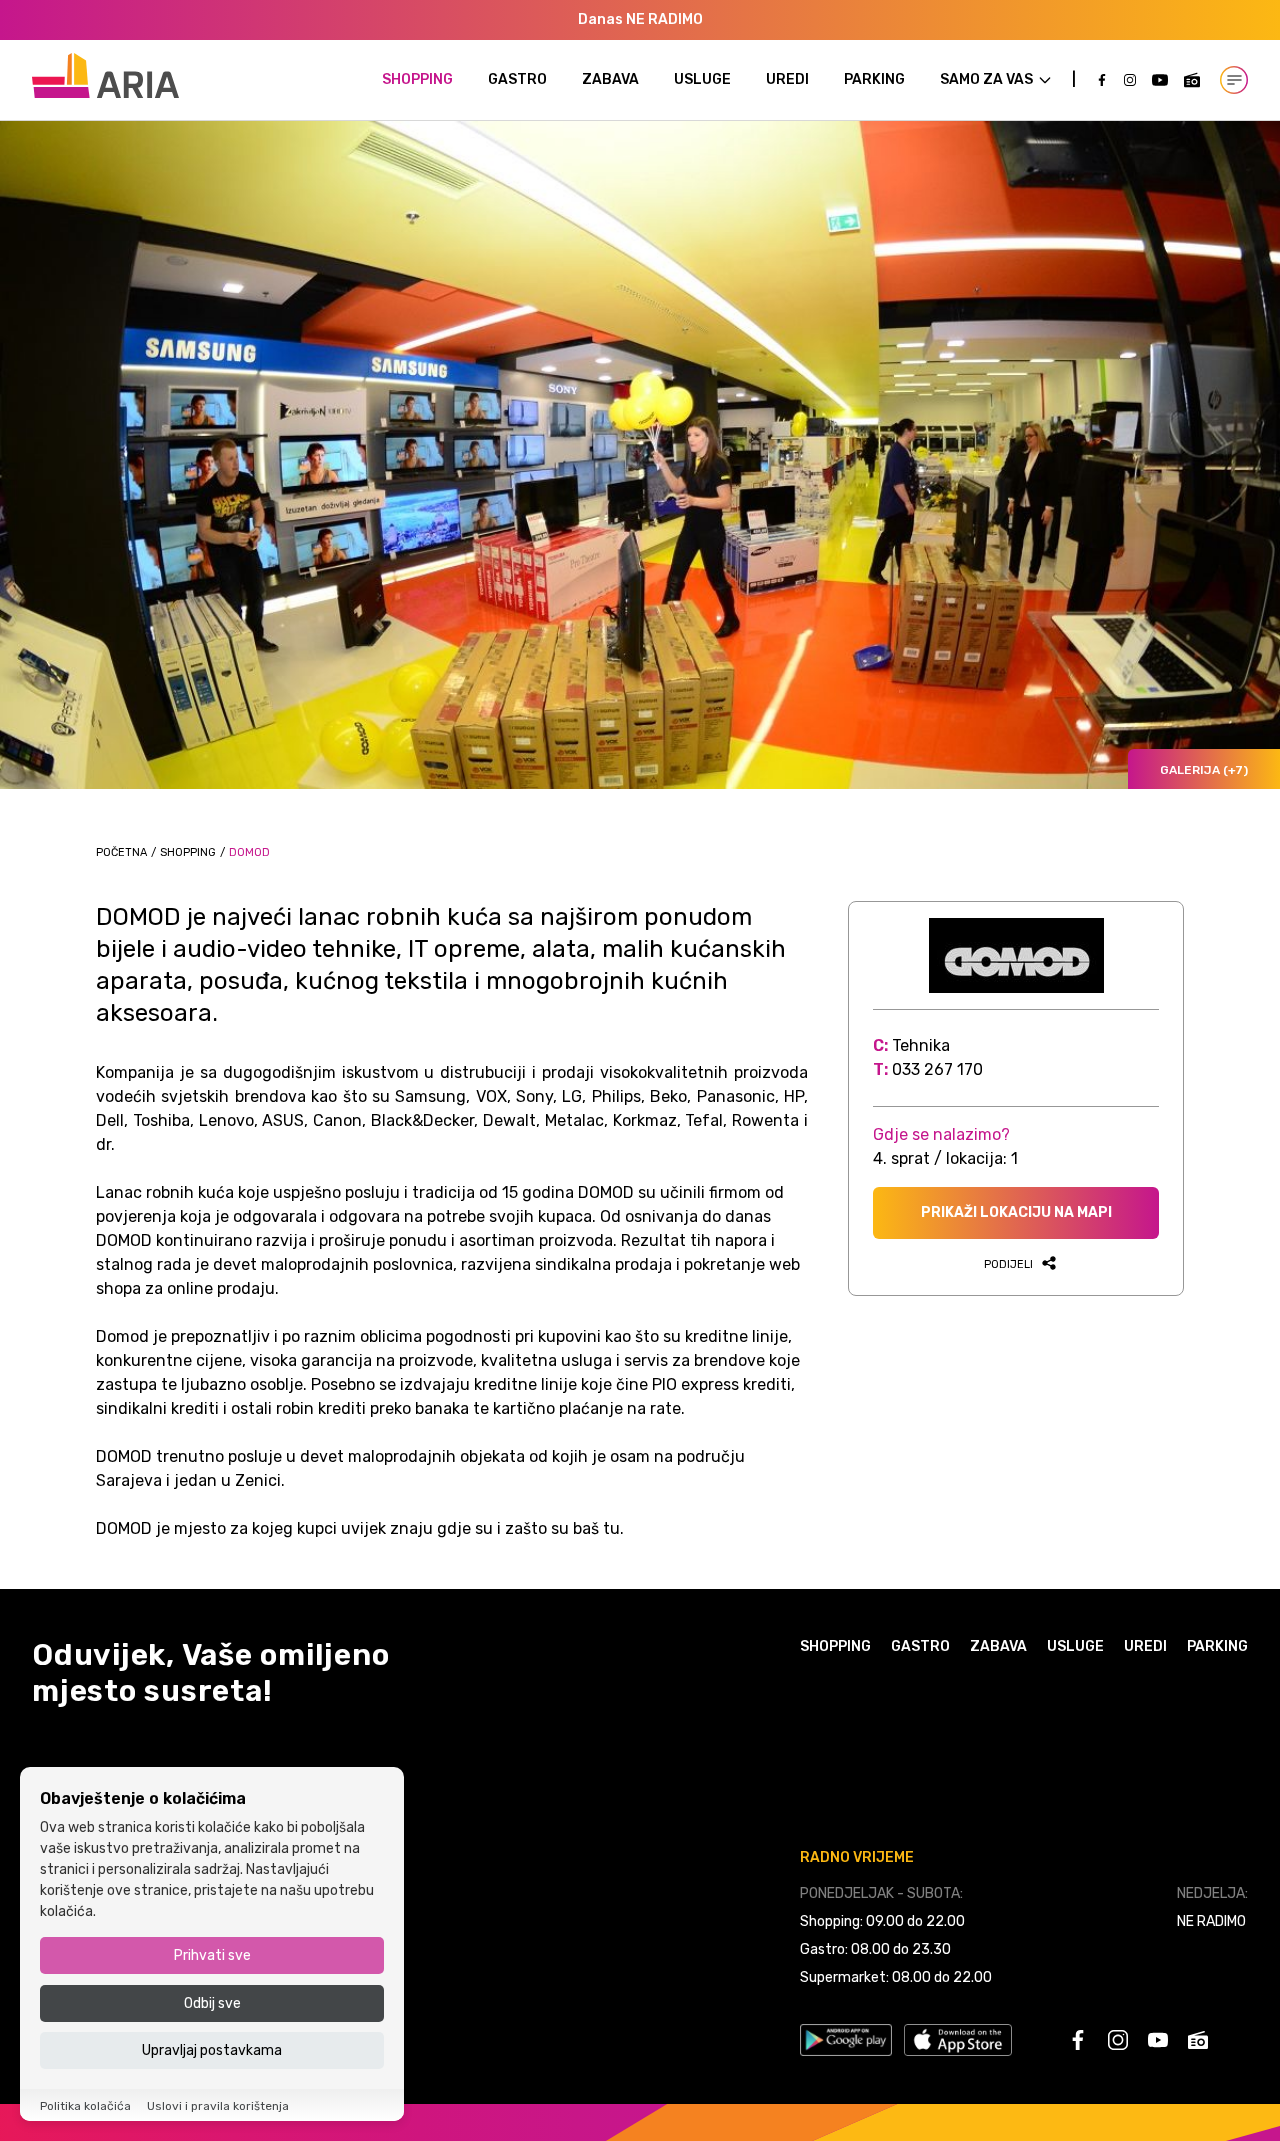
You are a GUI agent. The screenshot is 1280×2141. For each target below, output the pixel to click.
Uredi (787, 79)
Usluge (702, 79)
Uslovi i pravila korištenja (218, 2106)
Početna (121, 852)
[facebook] (1102, 80)
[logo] (105, 75)
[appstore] (958, 2040)
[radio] (1192, 80)
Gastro (517, 79)
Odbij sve (212, 2003)
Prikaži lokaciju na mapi (1016, 1212)
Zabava (610, 79)
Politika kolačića (85, 2106)
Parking (874, 79)
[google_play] (846, 2040)
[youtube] (1160, 80)
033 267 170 (937, 1069)
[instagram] (1130, 80)
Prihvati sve (212, 1956)
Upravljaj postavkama (212, 2050)
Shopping (417, 79)
